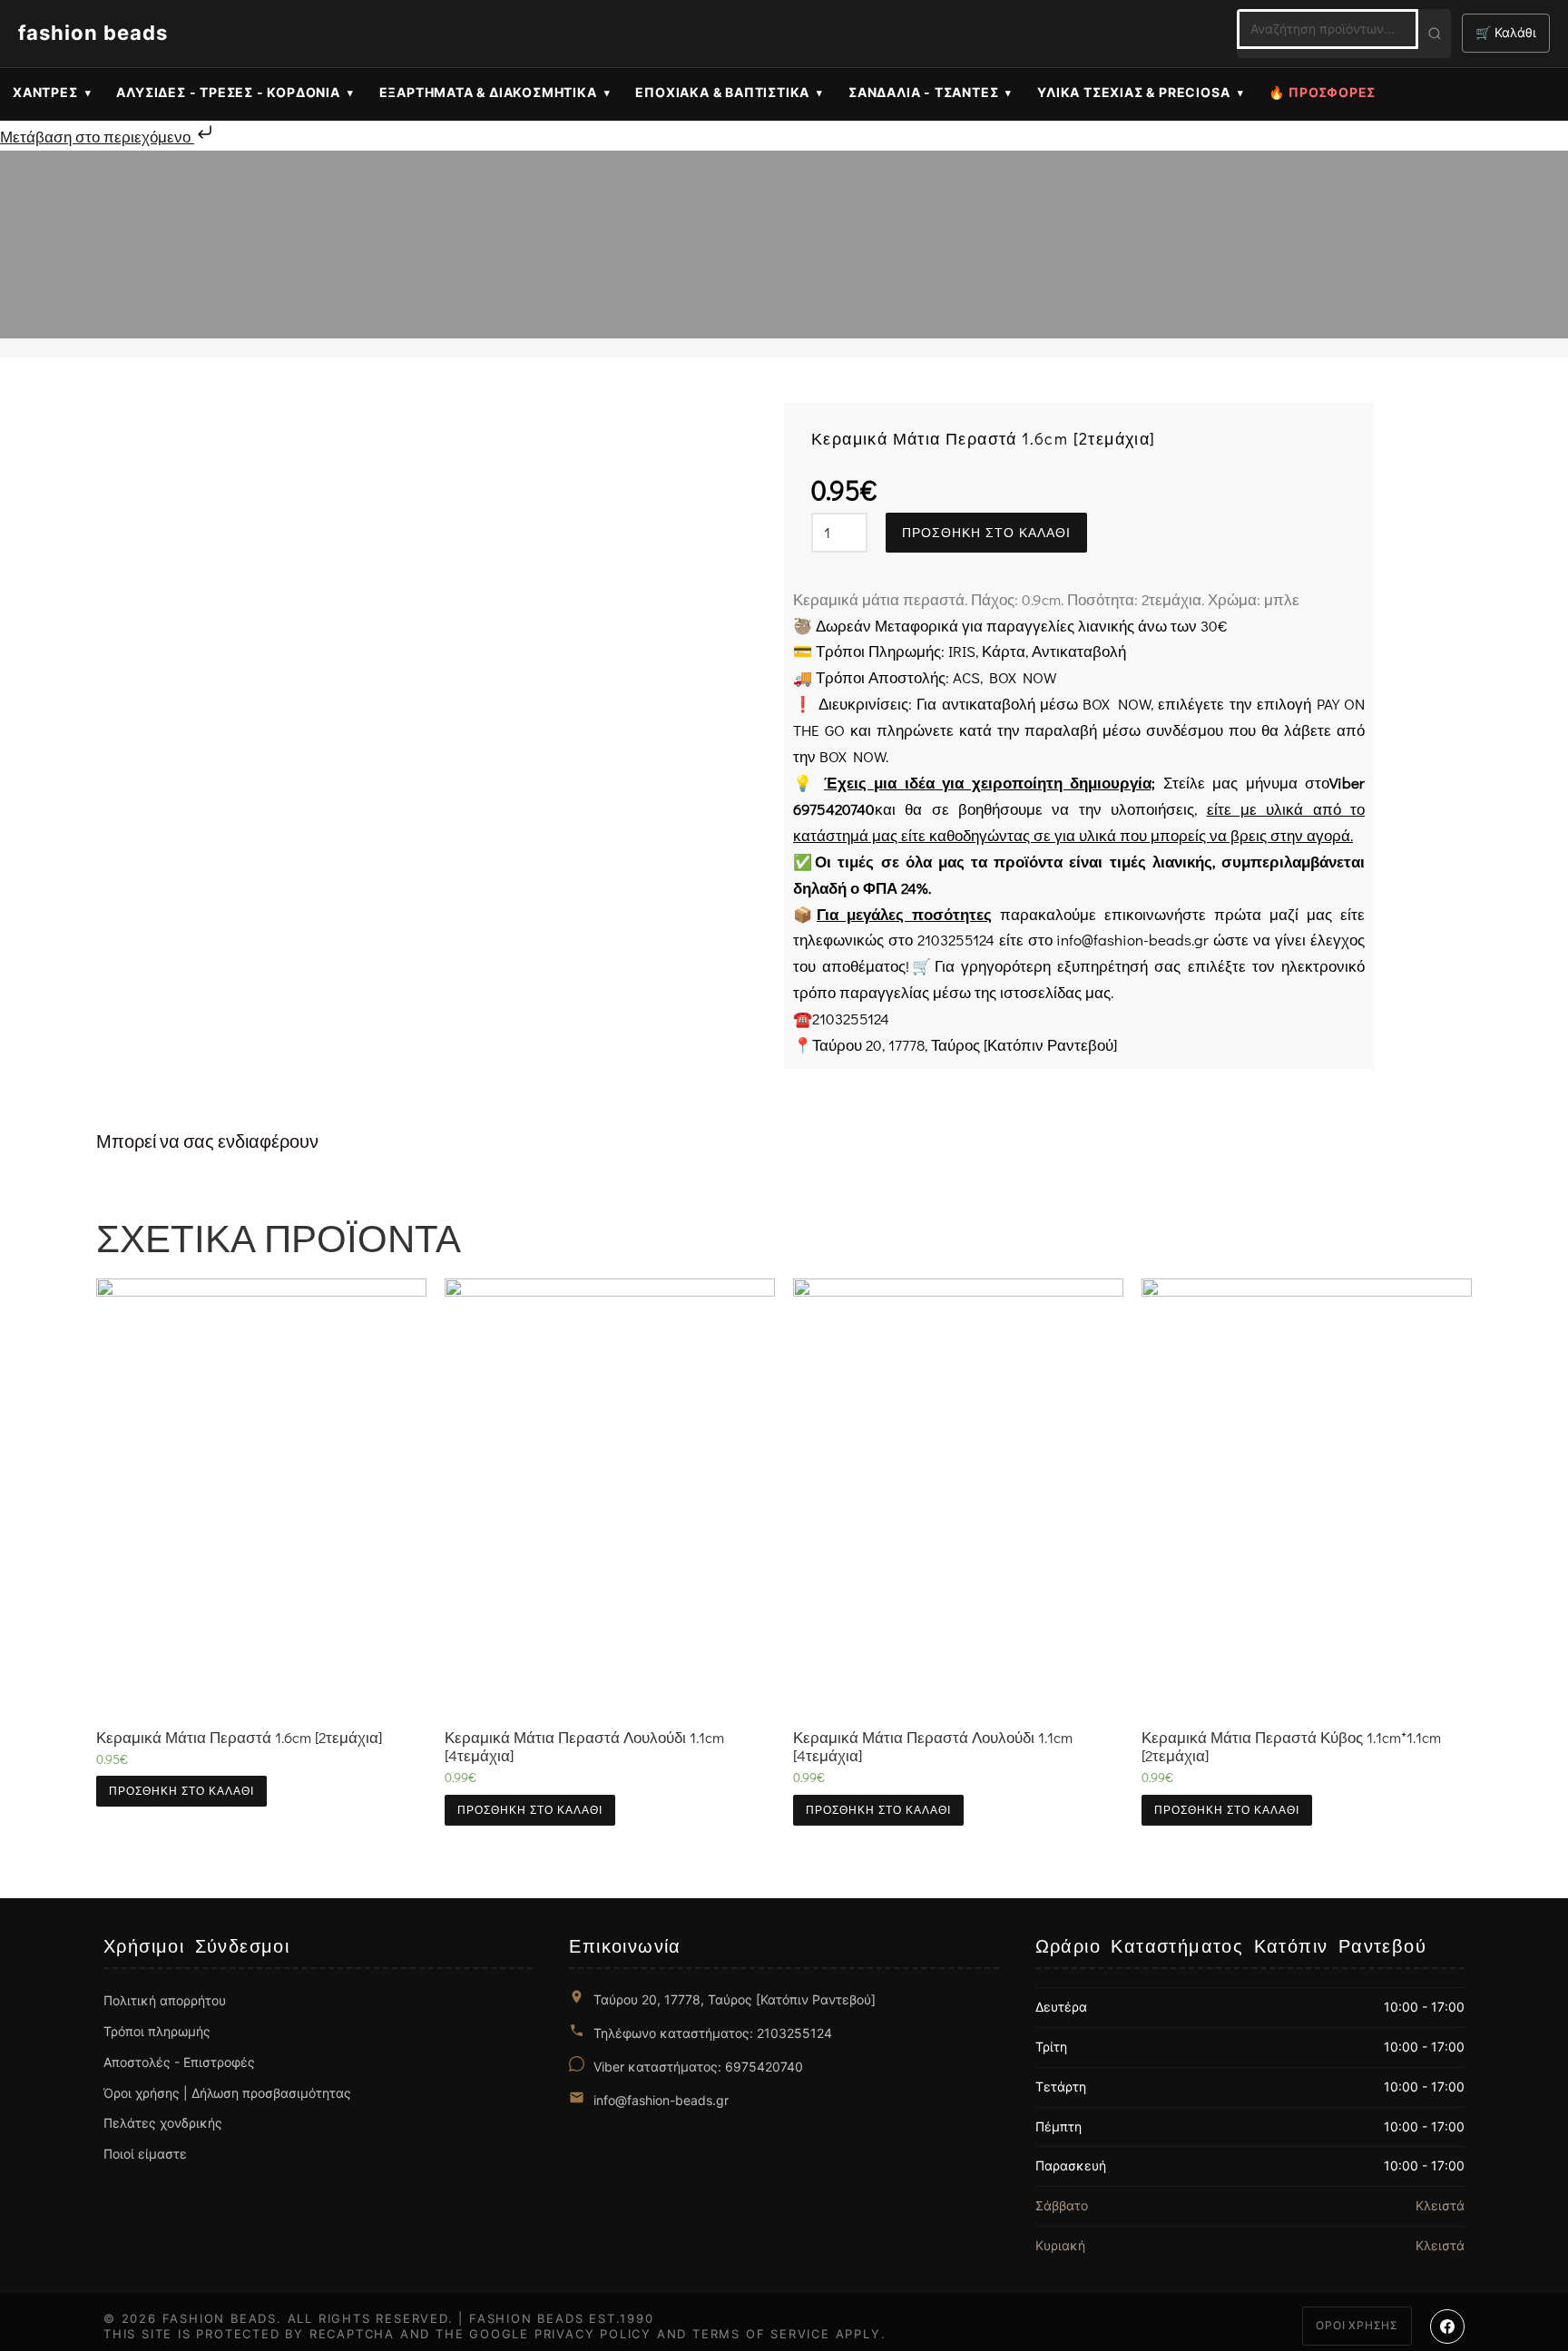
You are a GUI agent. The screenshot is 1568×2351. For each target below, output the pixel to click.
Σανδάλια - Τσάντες (923, 92)
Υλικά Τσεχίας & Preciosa (1133, 92)
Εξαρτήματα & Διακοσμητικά (488, 92)
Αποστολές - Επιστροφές (179, 2062)
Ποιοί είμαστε (145, 2154)
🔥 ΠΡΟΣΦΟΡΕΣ (1322, 92)
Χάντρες (45, 92)
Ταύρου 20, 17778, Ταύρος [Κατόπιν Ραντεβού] (735, 1999)
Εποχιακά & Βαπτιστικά (722, 92)
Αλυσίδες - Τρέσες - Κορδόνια (228, 92)
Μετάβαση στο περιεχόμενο (97, 137)
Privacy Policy (593, 2334)
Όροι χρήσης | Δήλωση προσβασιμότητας (227, 2093)
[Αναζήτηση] (1435, 34)
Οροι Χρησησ (1357, 2325)
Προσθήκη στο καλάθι (986, 533)
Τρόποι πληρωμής (157, 2031)
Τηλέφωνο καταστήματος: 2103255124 (713, 2033)
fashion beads (93, 33)
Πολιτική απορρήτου (165, 2000)
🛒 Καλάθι (1506, 32)
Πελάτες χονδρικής (163, 2123)
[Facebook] (1447, 2327)
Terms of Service (761, 2334)
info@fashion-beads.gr (661, 2100)
